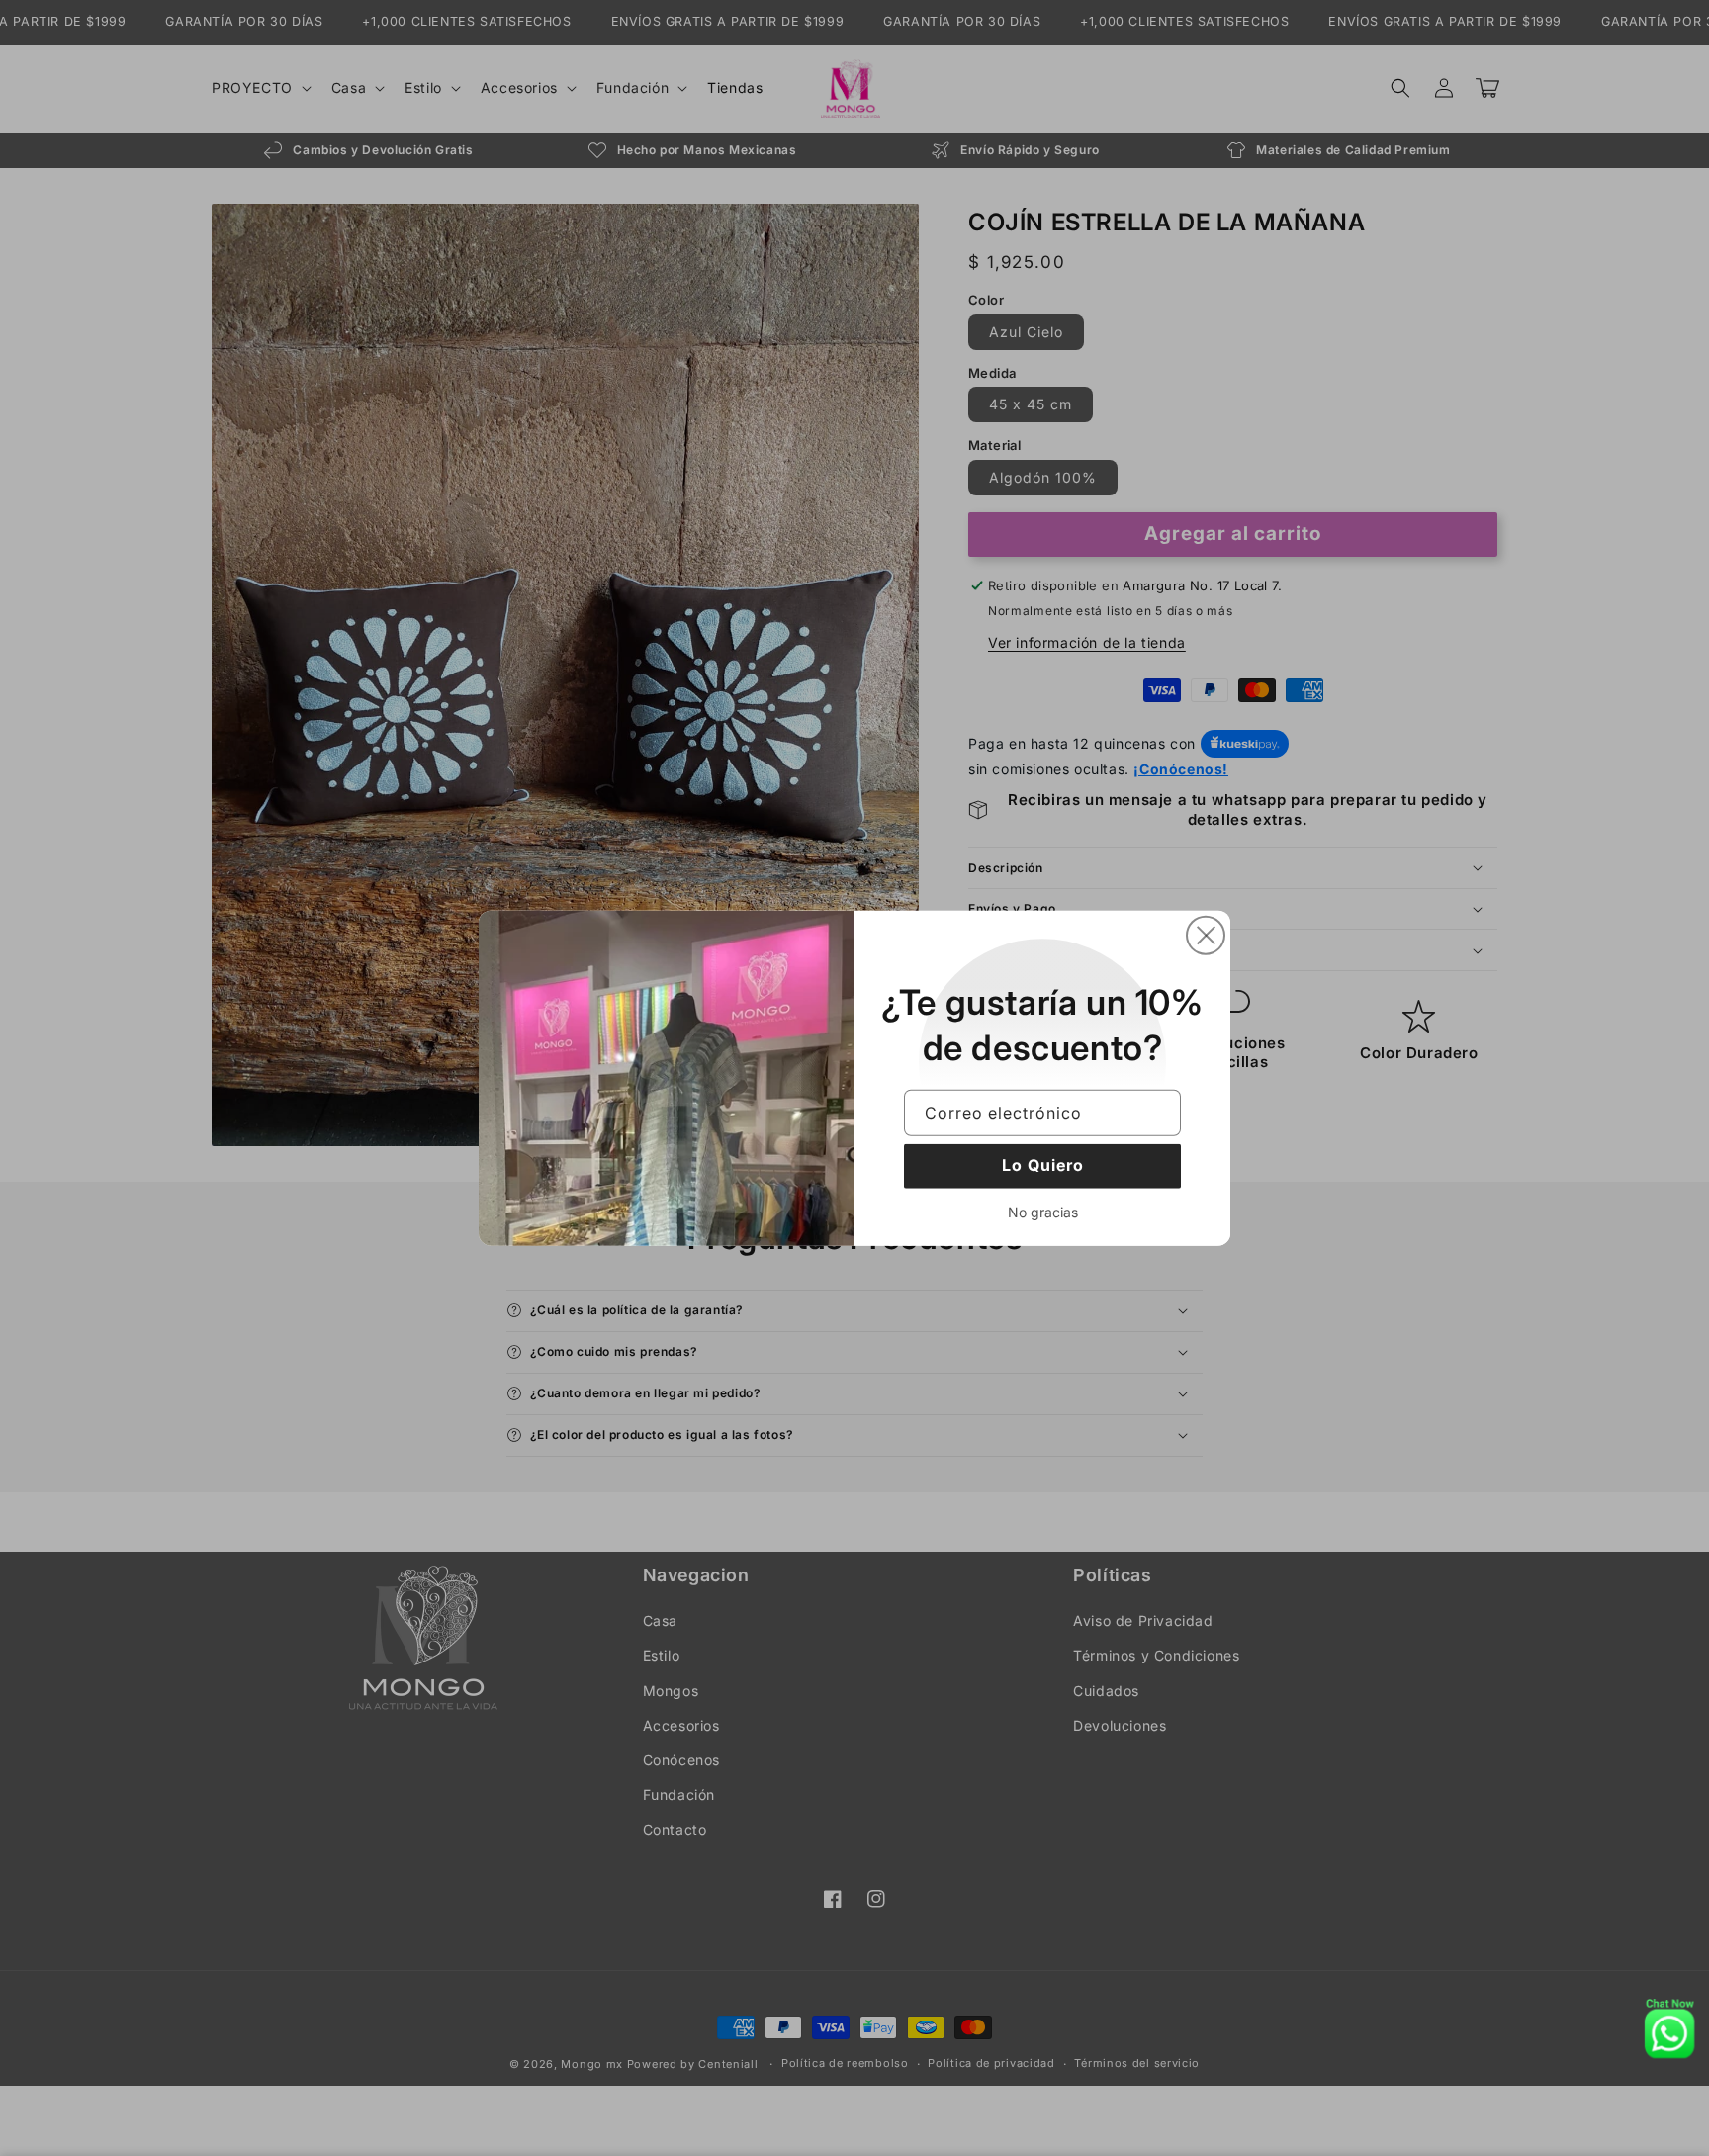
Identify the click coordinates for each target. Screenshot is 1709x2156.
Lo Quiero (1043, 1165)
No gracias (1043, 1211)
